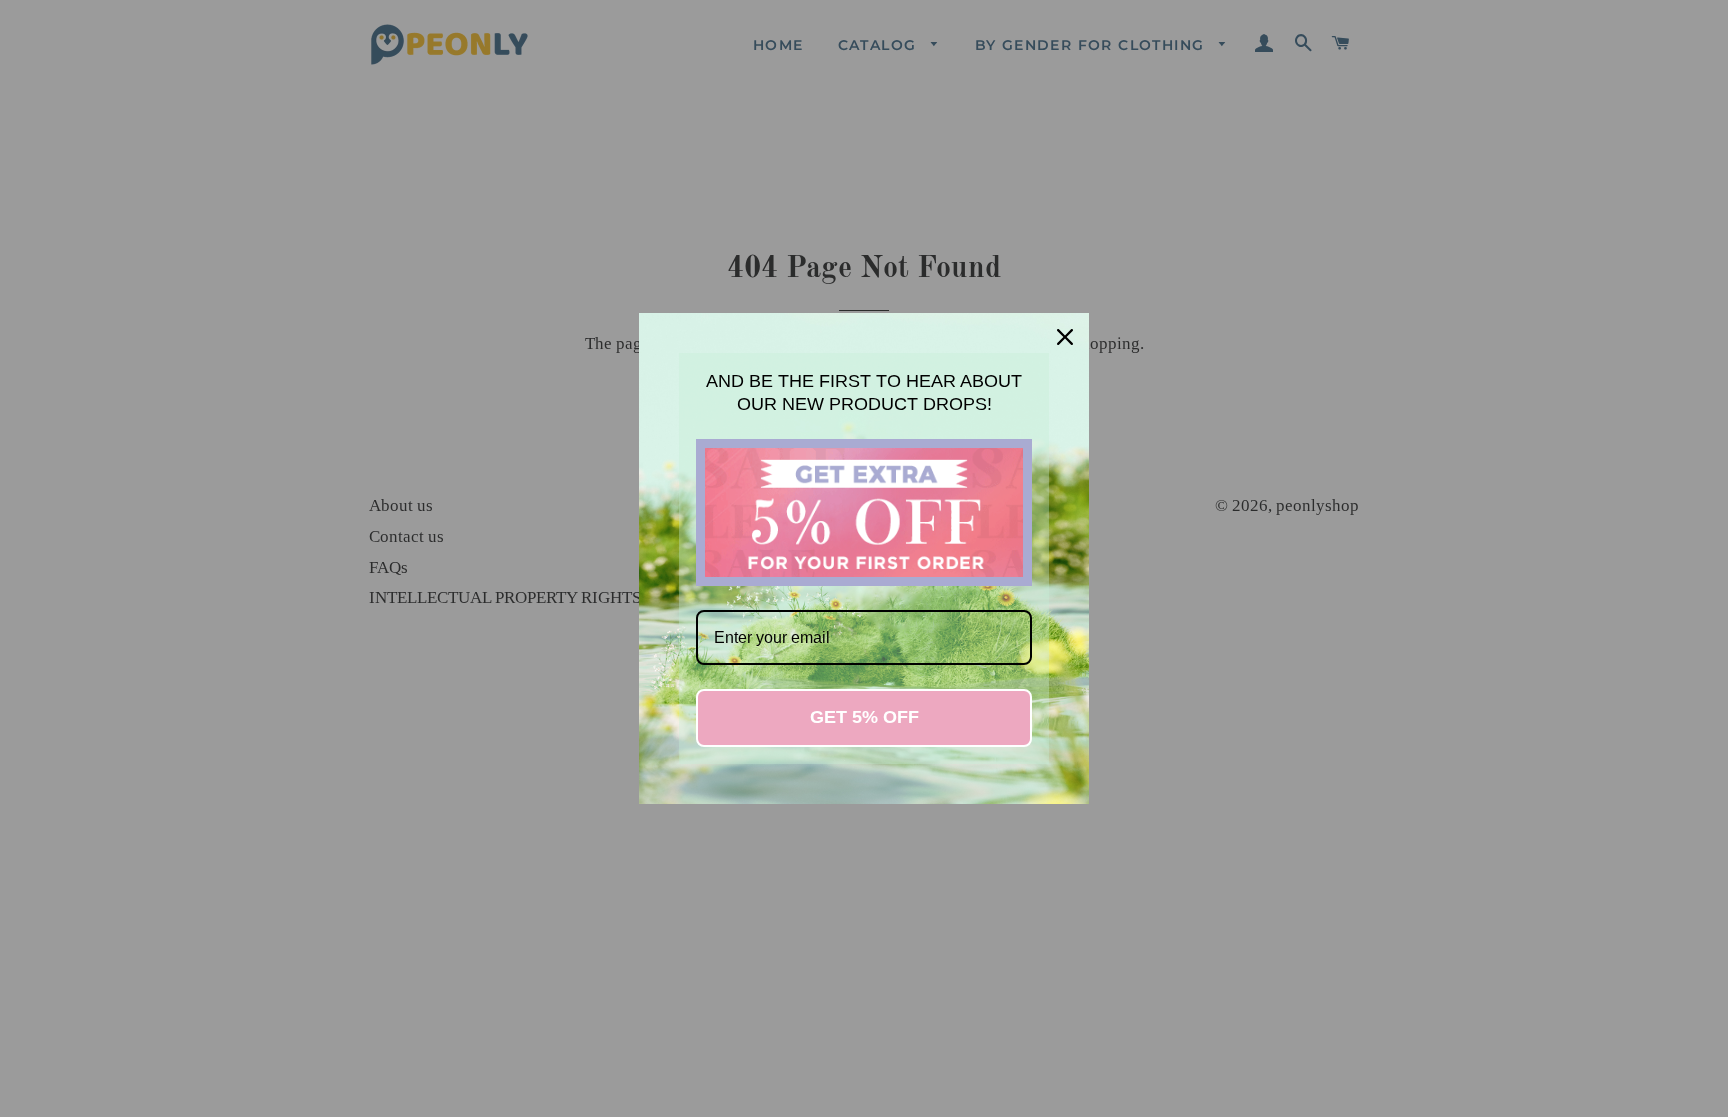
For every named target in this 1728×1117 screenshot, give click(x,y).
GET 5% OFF (864, 717)
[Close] (1065, 337)
